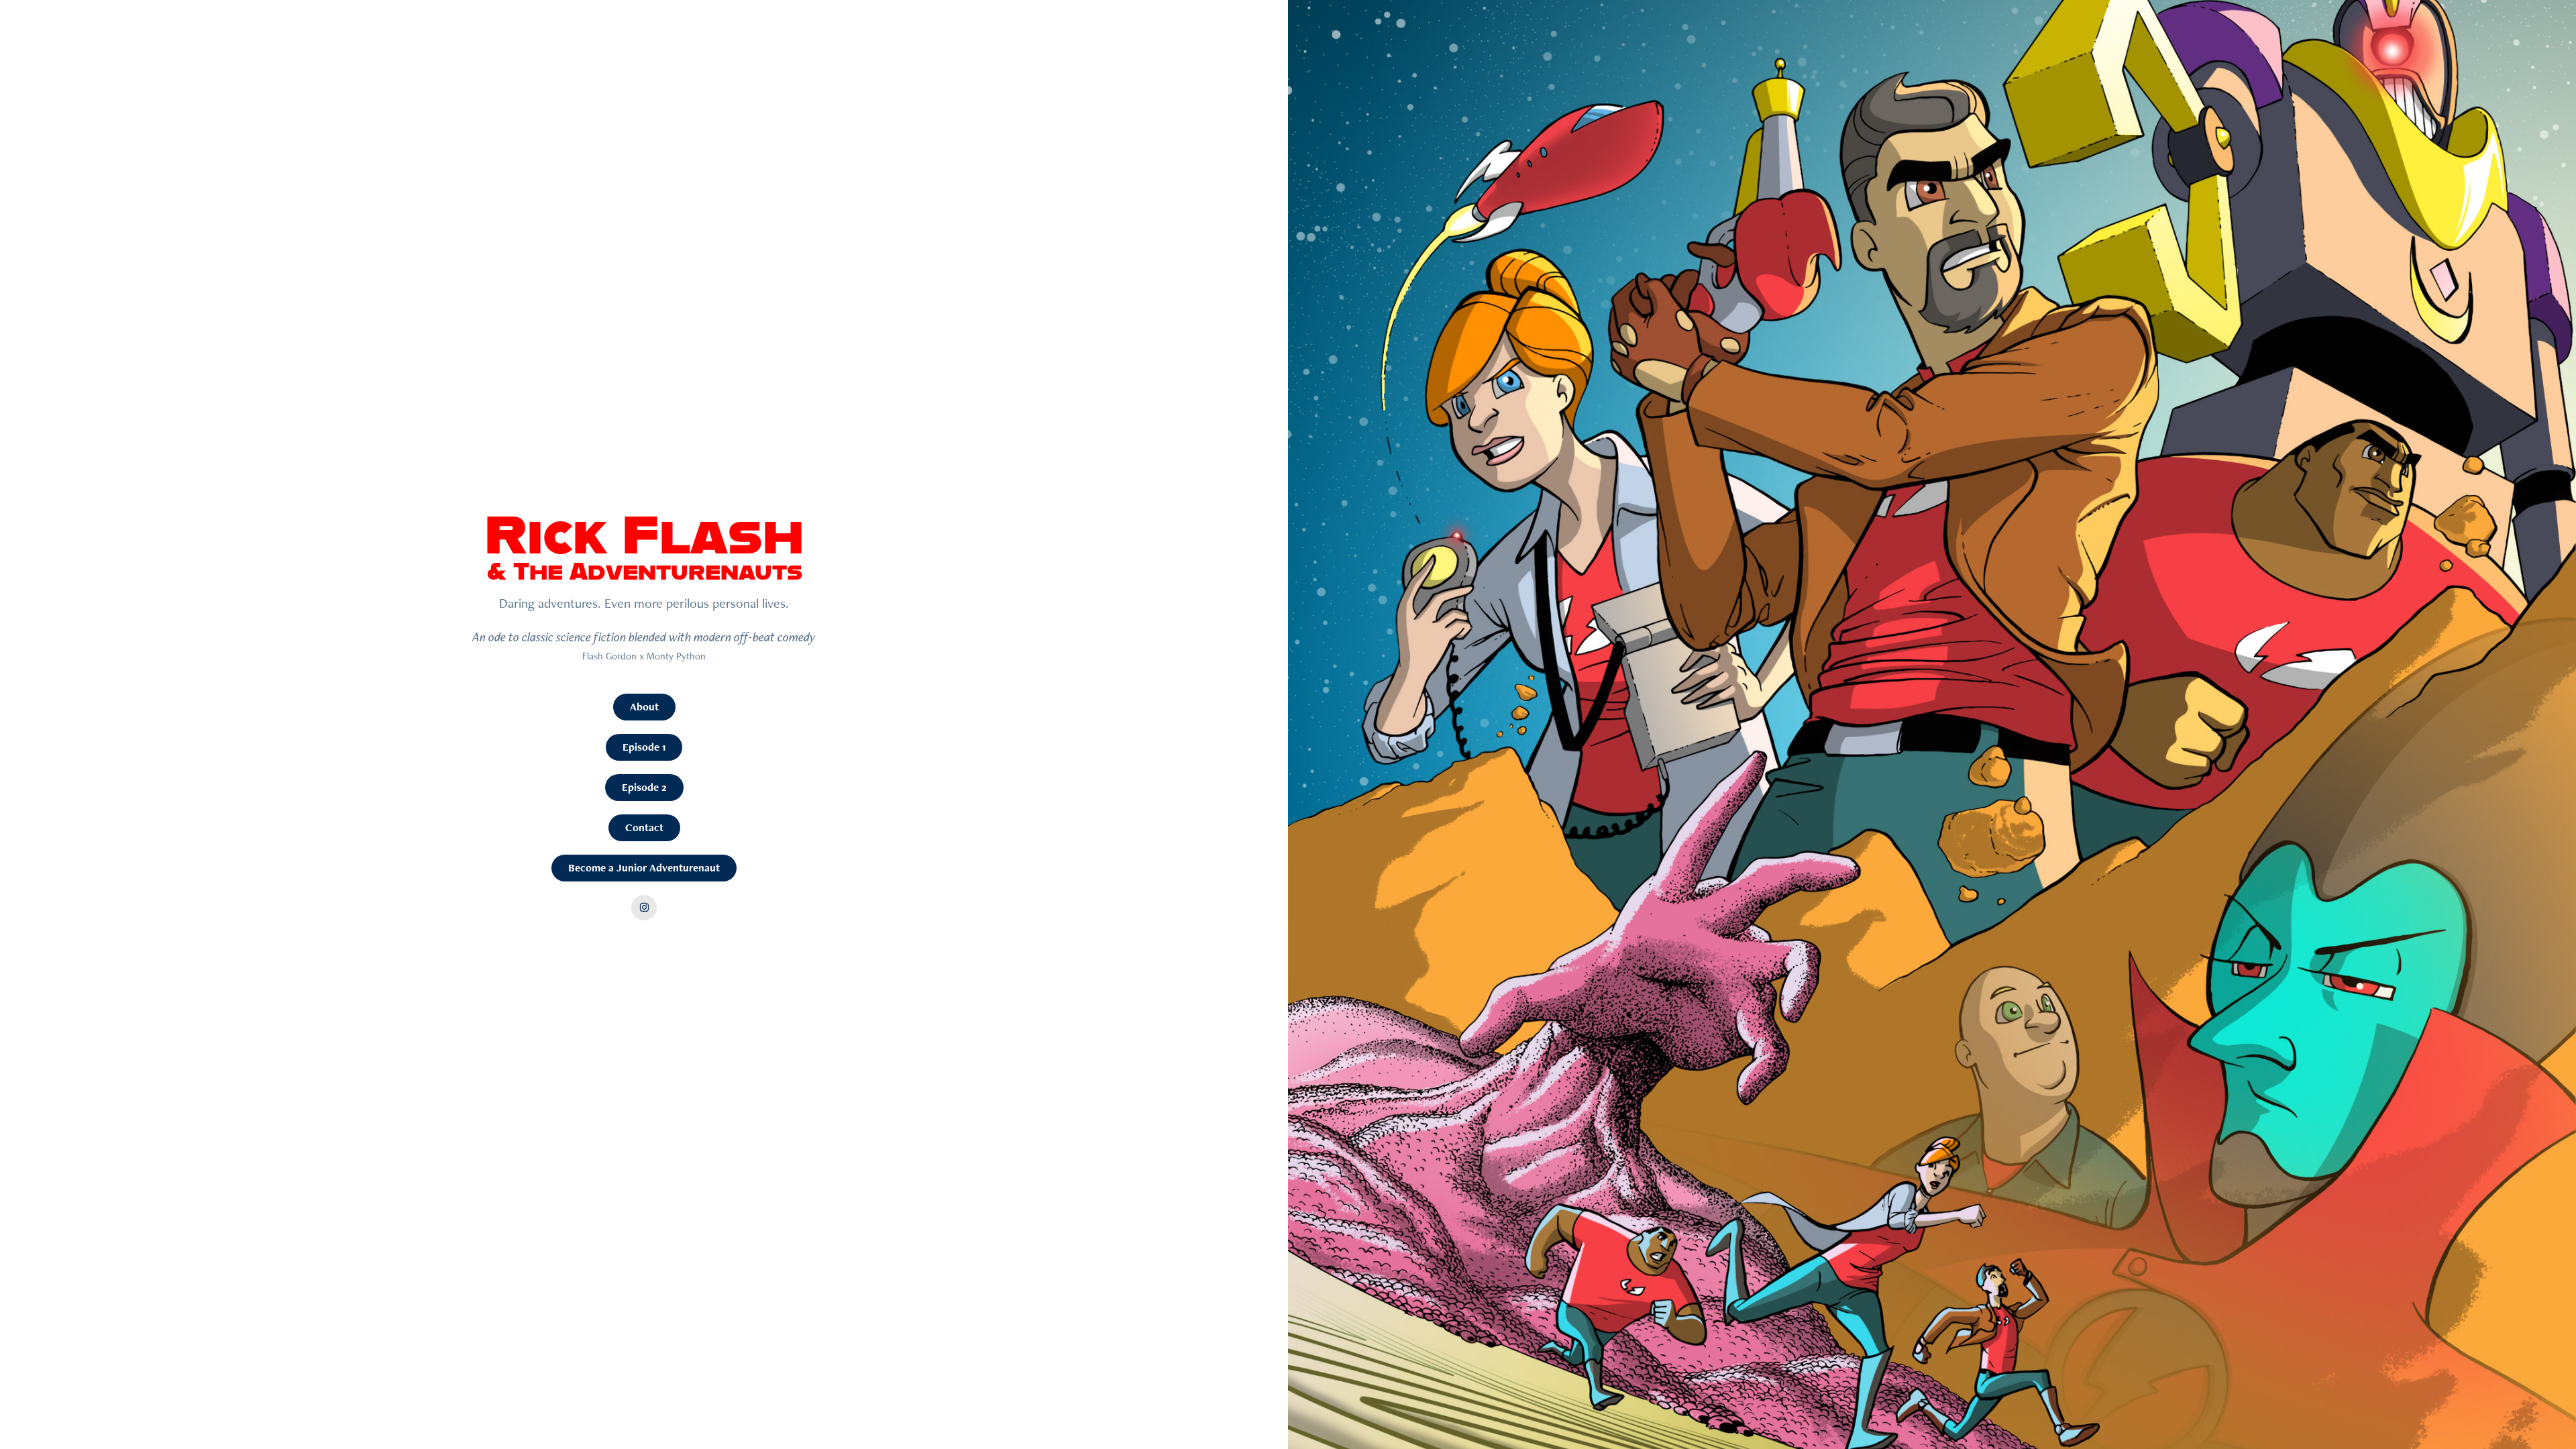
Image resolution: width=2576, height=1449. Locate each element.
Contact (644, 827)
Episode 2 (644, 787)
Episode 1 (644, 747)
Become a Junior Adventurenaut (644, 868)
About (644, 707)
